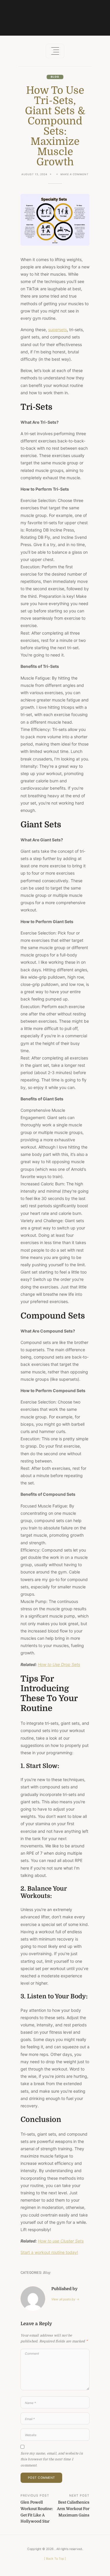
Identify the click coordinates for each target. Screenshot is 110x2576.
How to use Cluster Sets (61, 2241)
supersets (57, 330)
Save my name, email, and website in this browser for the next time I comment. (52, 2459)
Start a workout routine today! (49, 2252)
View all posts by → (65, 2299)
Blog (55, 77)
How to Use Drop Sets (59, 1664)
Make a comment (75, 175)
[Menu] (55, 51)
